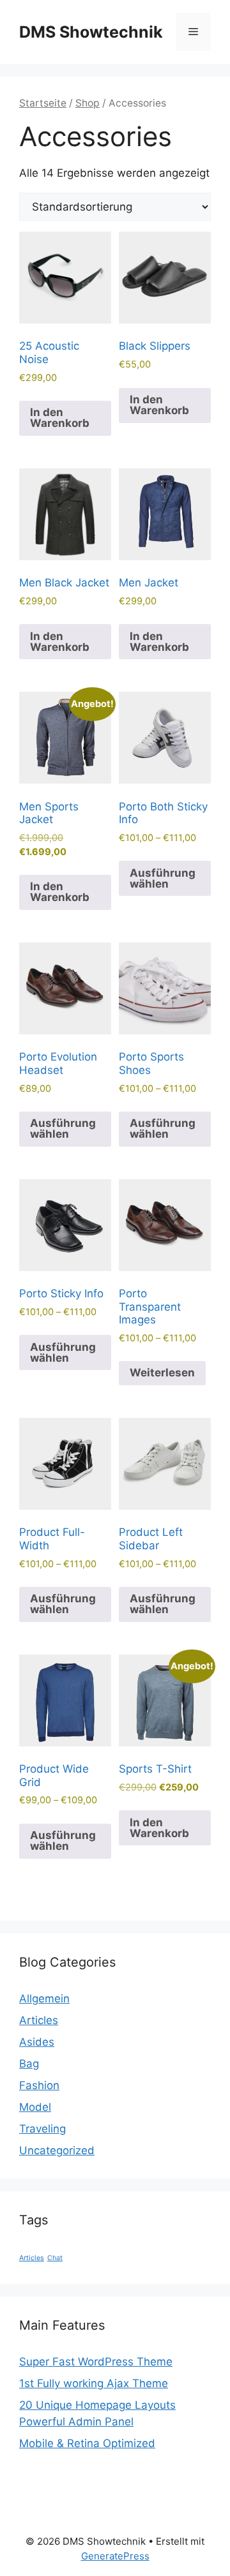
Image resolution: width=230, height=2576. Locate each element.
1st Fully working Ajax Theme (94, 2383)
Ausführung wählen (163, 878)
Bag (29, 2064)
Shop (88, 103)
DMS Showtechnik (91, 32)
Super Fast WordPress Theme (96, 2362)
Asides (37, 2042)
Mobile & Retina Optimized (87, 2443)
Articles (39, 2020)
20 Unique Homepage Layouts (97, 2405)
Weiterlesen (162, 1373)
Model (35, 2107)
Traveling (42, 2129)
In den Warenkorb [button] (60, 418)
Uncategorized (57, 2150)
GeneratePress (115, 2556)
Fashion (39, 2085)
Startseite (43, 103)
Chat (55, 2258)
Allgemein (44, 1999)
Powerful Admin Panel (76, 2422)
